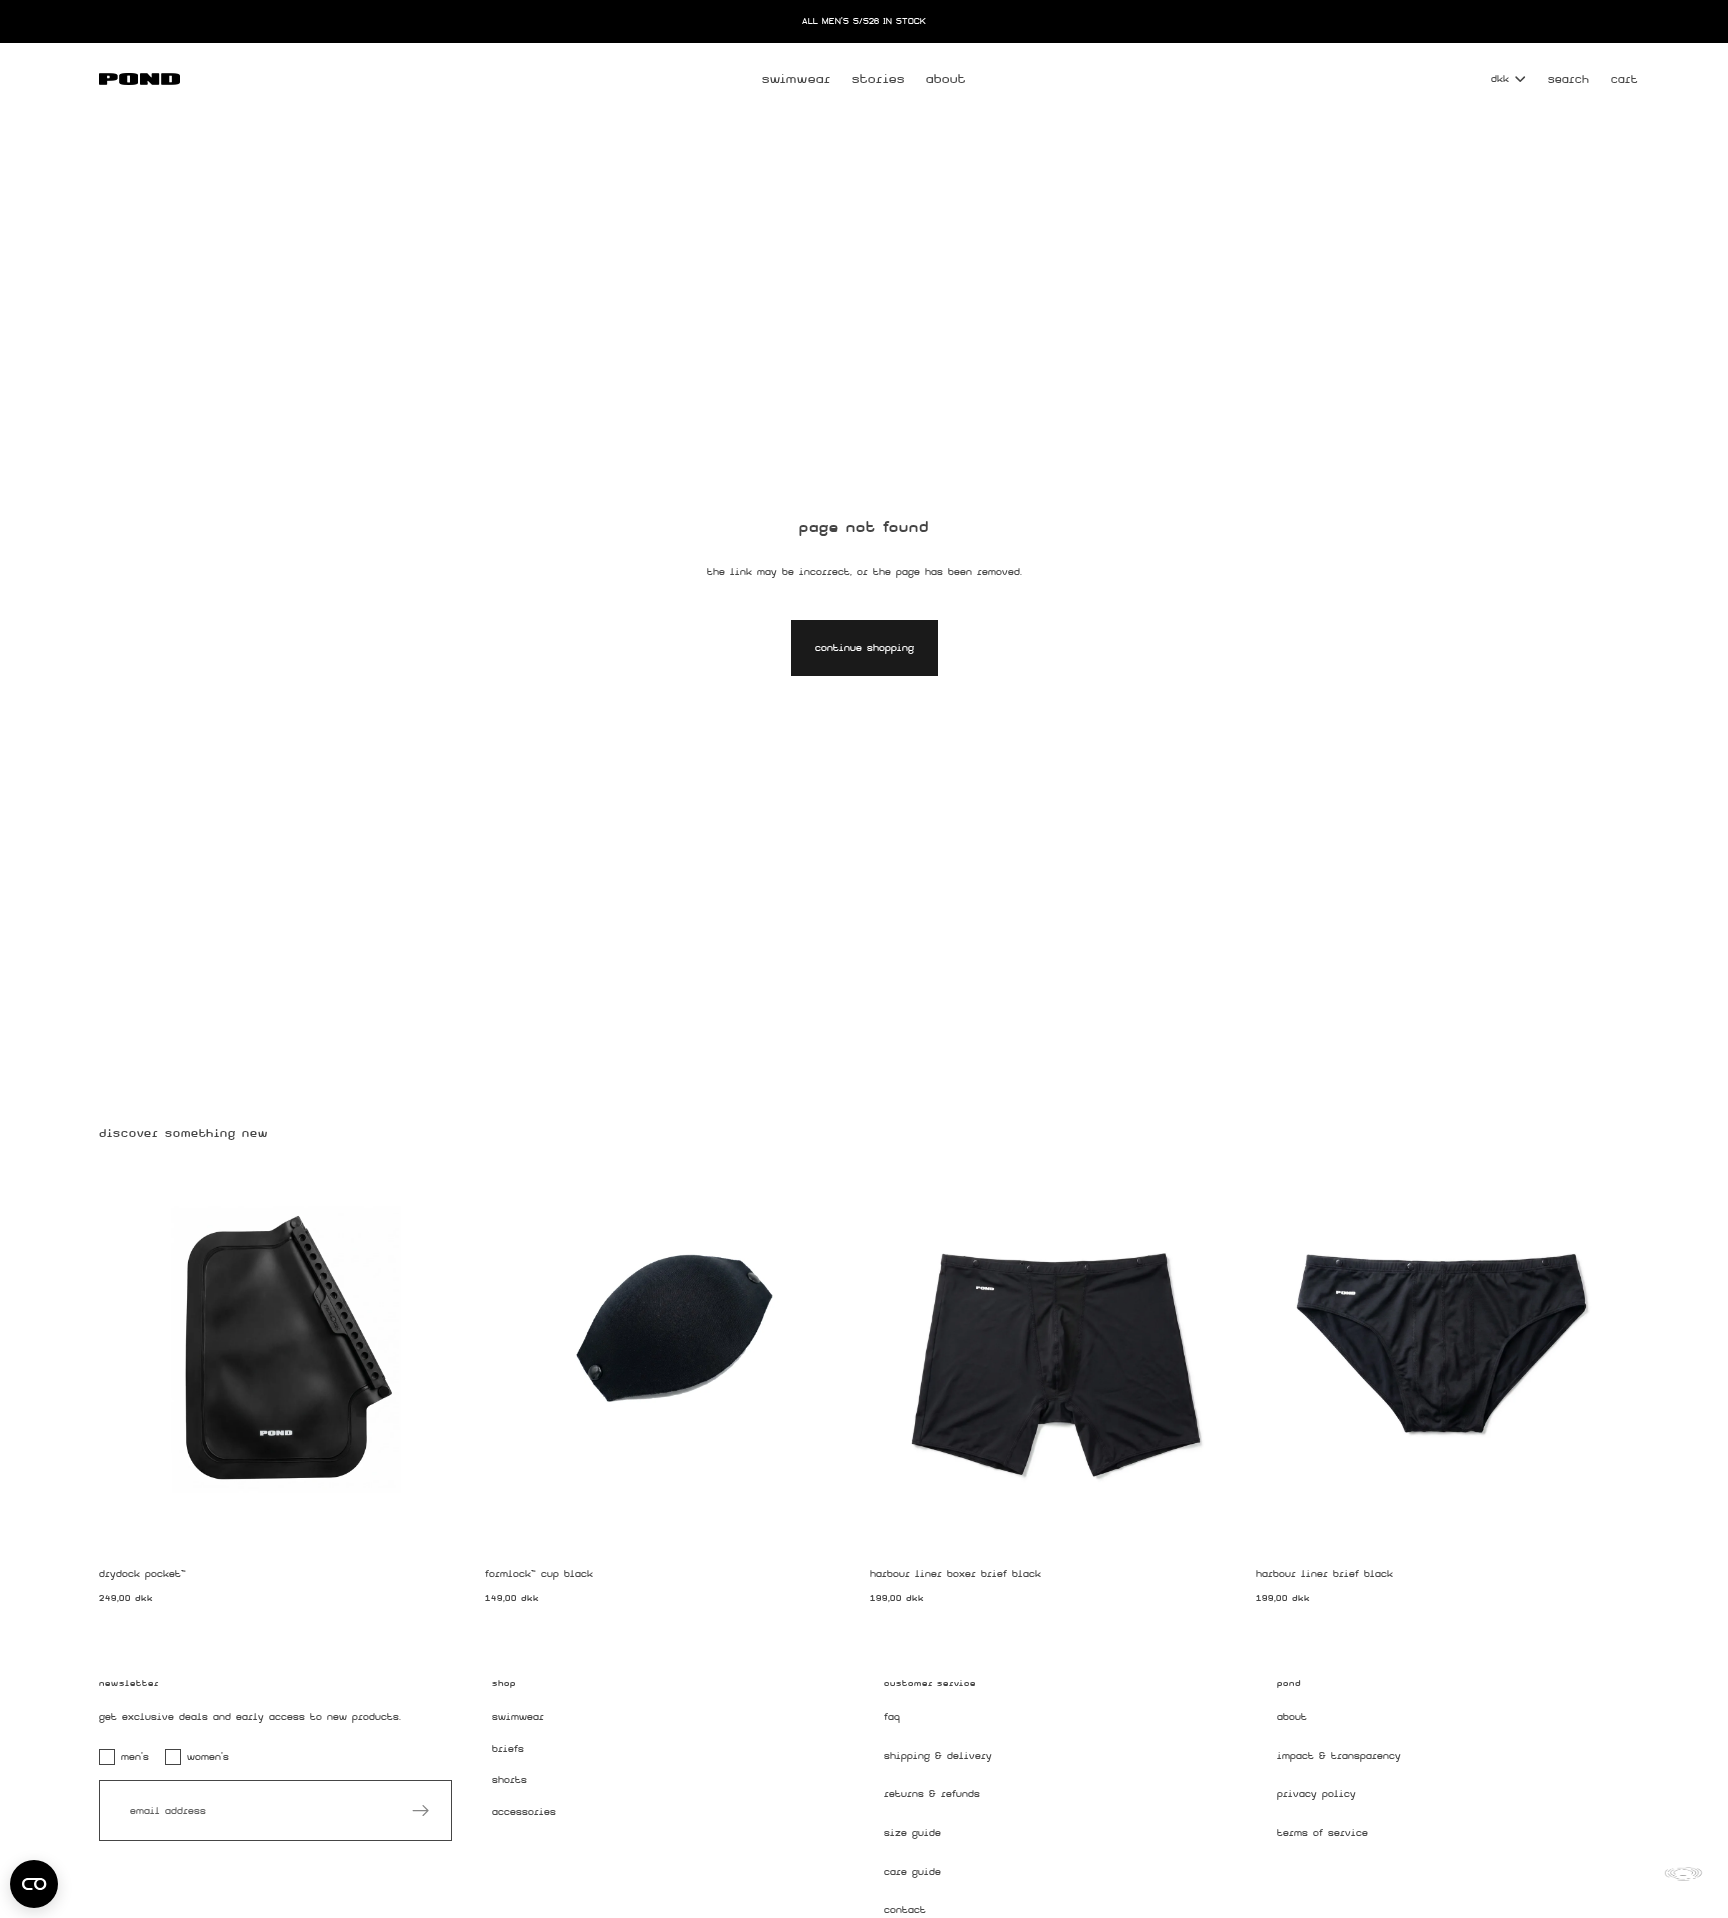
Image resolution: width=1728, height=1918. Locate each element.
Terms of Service (1322, 1832)
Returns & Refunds (932, 1794)
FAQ (892, 1716)
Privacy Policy (1316, 1794)
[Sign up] (421, 1811)
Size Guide (912, 1832)
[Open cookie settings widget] (34, 1884)
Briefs (508, 1748)
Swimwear (518, 1716)
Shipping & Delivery (938, 1755)
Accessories (524, 1812)
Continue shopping (864, 647)
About (1292, 1716)
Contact (905, 1910)
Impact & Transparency (1339, 1755)
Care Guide (912, 1871)
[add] (443, 1522)
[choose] (1214, 1522)
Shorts (509, 1780)
